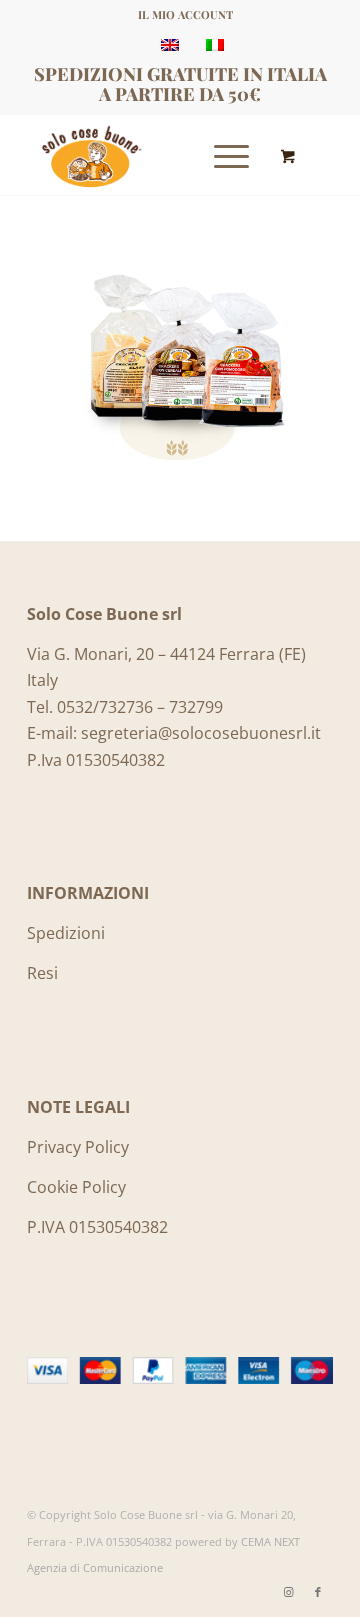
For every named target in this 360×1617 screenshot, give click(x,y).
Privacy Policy (78, 1147)
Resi (42, 973)
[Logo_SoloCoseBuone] (149, 155)
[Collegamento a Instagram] (288, 1592)
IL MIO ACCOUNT (185, 14)
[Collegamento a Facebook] (318, 1592)
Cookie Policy (76, 1187)
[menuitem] (185, 15)
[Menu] (221, 155)
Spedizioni (66, 933)
